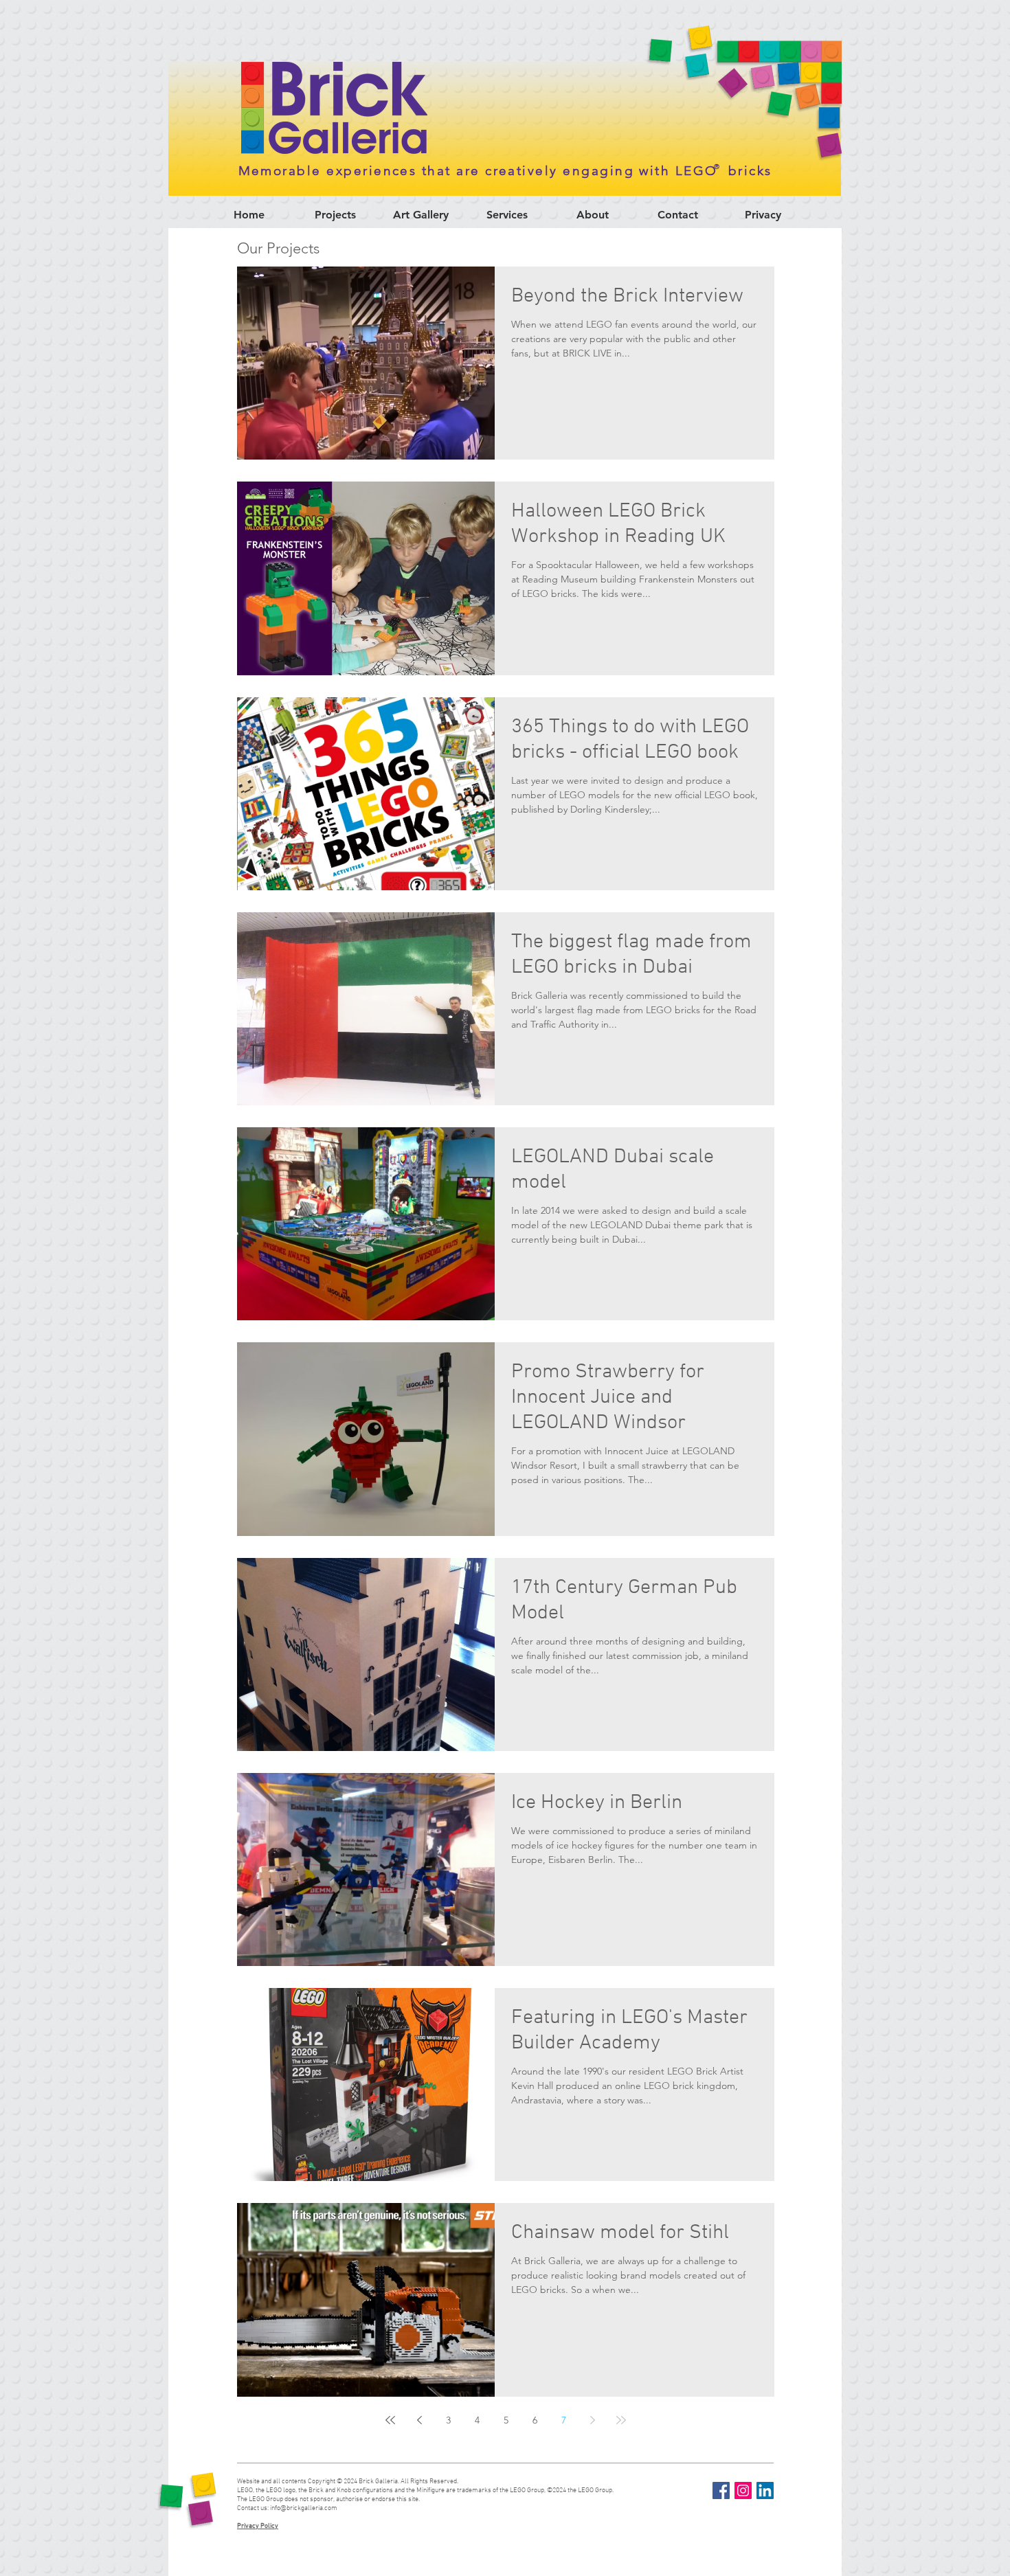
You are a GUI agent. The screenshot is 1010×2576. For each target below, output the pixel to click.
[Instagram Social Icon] (743, 2490)
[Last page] (621, 2420)
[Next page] (592, 2420)
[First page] (390, 2420)
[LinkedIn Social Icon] (765, 2490)
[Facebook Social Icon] (721, 2490)
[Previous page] (419, 2420)
